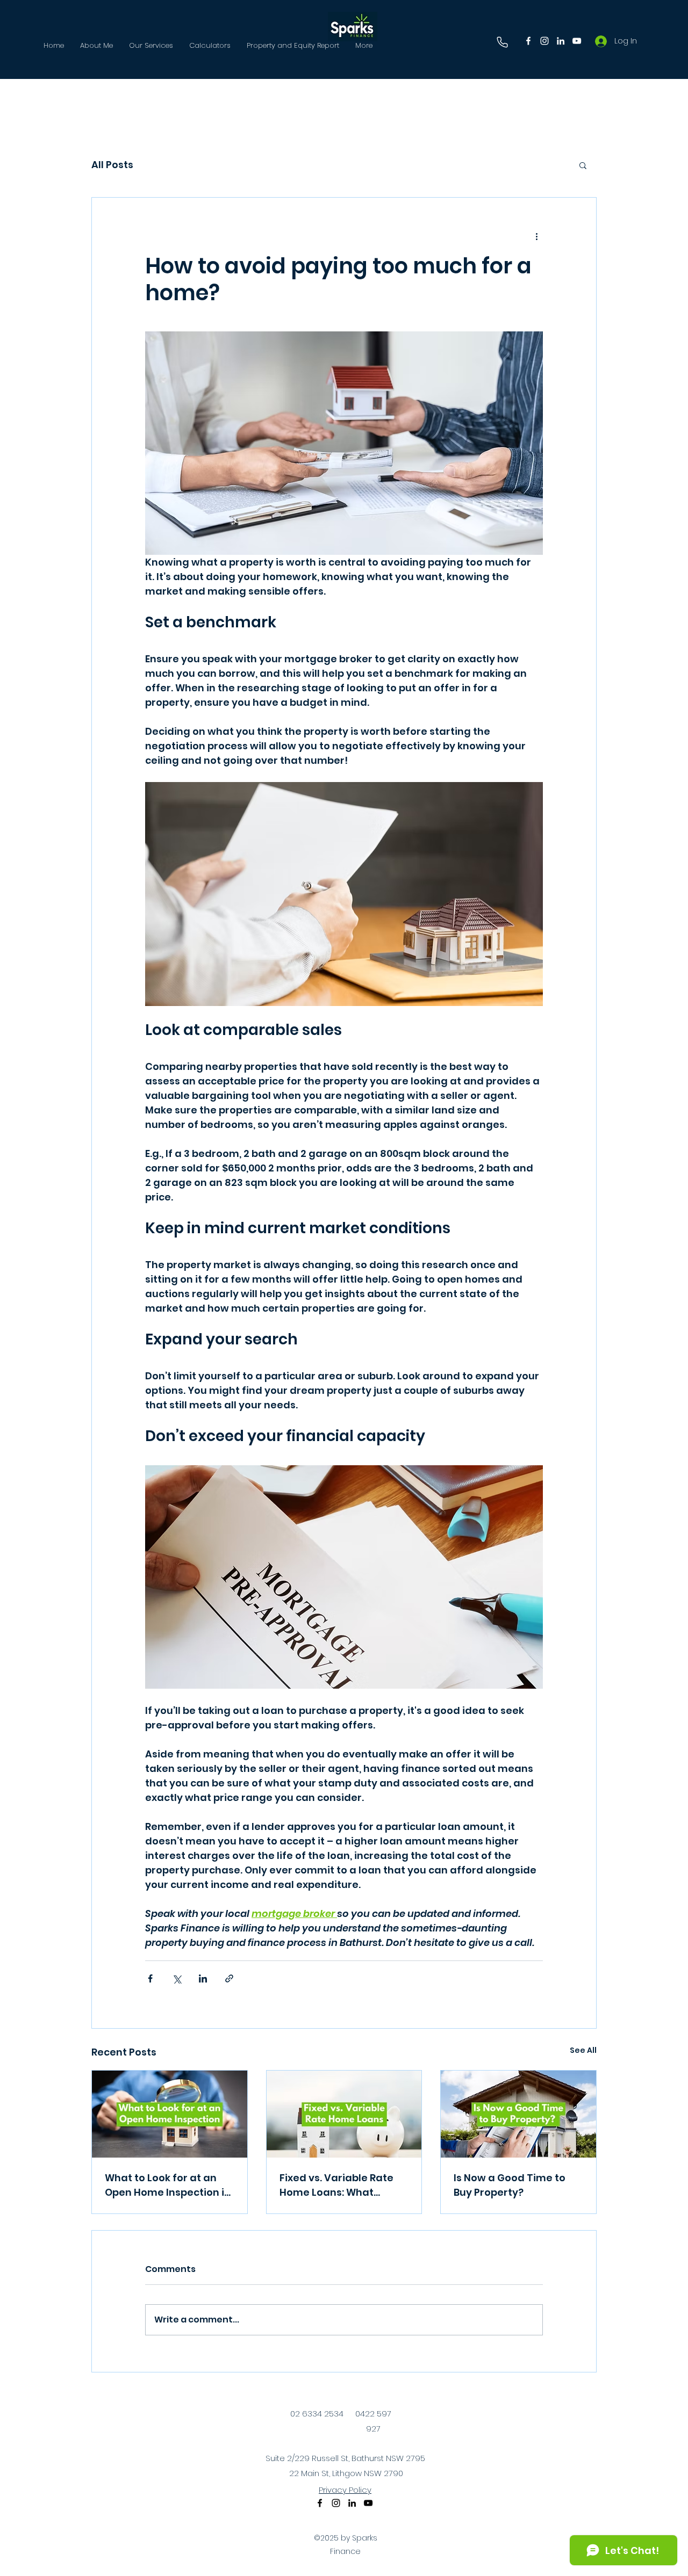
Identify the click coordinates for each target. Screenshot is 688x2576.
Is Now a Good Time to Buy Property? (510, 2185)
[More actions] (536, 236)
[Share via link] (229, 1978)
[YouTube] (577, 41)
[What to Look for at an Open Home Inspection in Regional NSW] (170, 2114)
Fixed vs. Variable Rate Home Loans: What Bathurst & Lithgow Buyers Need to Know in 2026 (338, 2185)
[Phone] (502, 42)
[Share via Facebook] (150, 1978)
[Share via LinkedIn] (203, 1978)
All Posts (112, 165)
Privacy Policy (345, 2490)
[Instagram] (544, 41)
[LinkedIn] (561, 41)
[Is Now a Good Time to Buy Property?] (518, 2114)
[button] (583, 165)
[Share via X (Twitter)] (177, 1978)
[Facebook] (528, 41)
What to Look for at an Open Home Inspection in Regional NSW (168, 2185)
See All (583, 2050)
